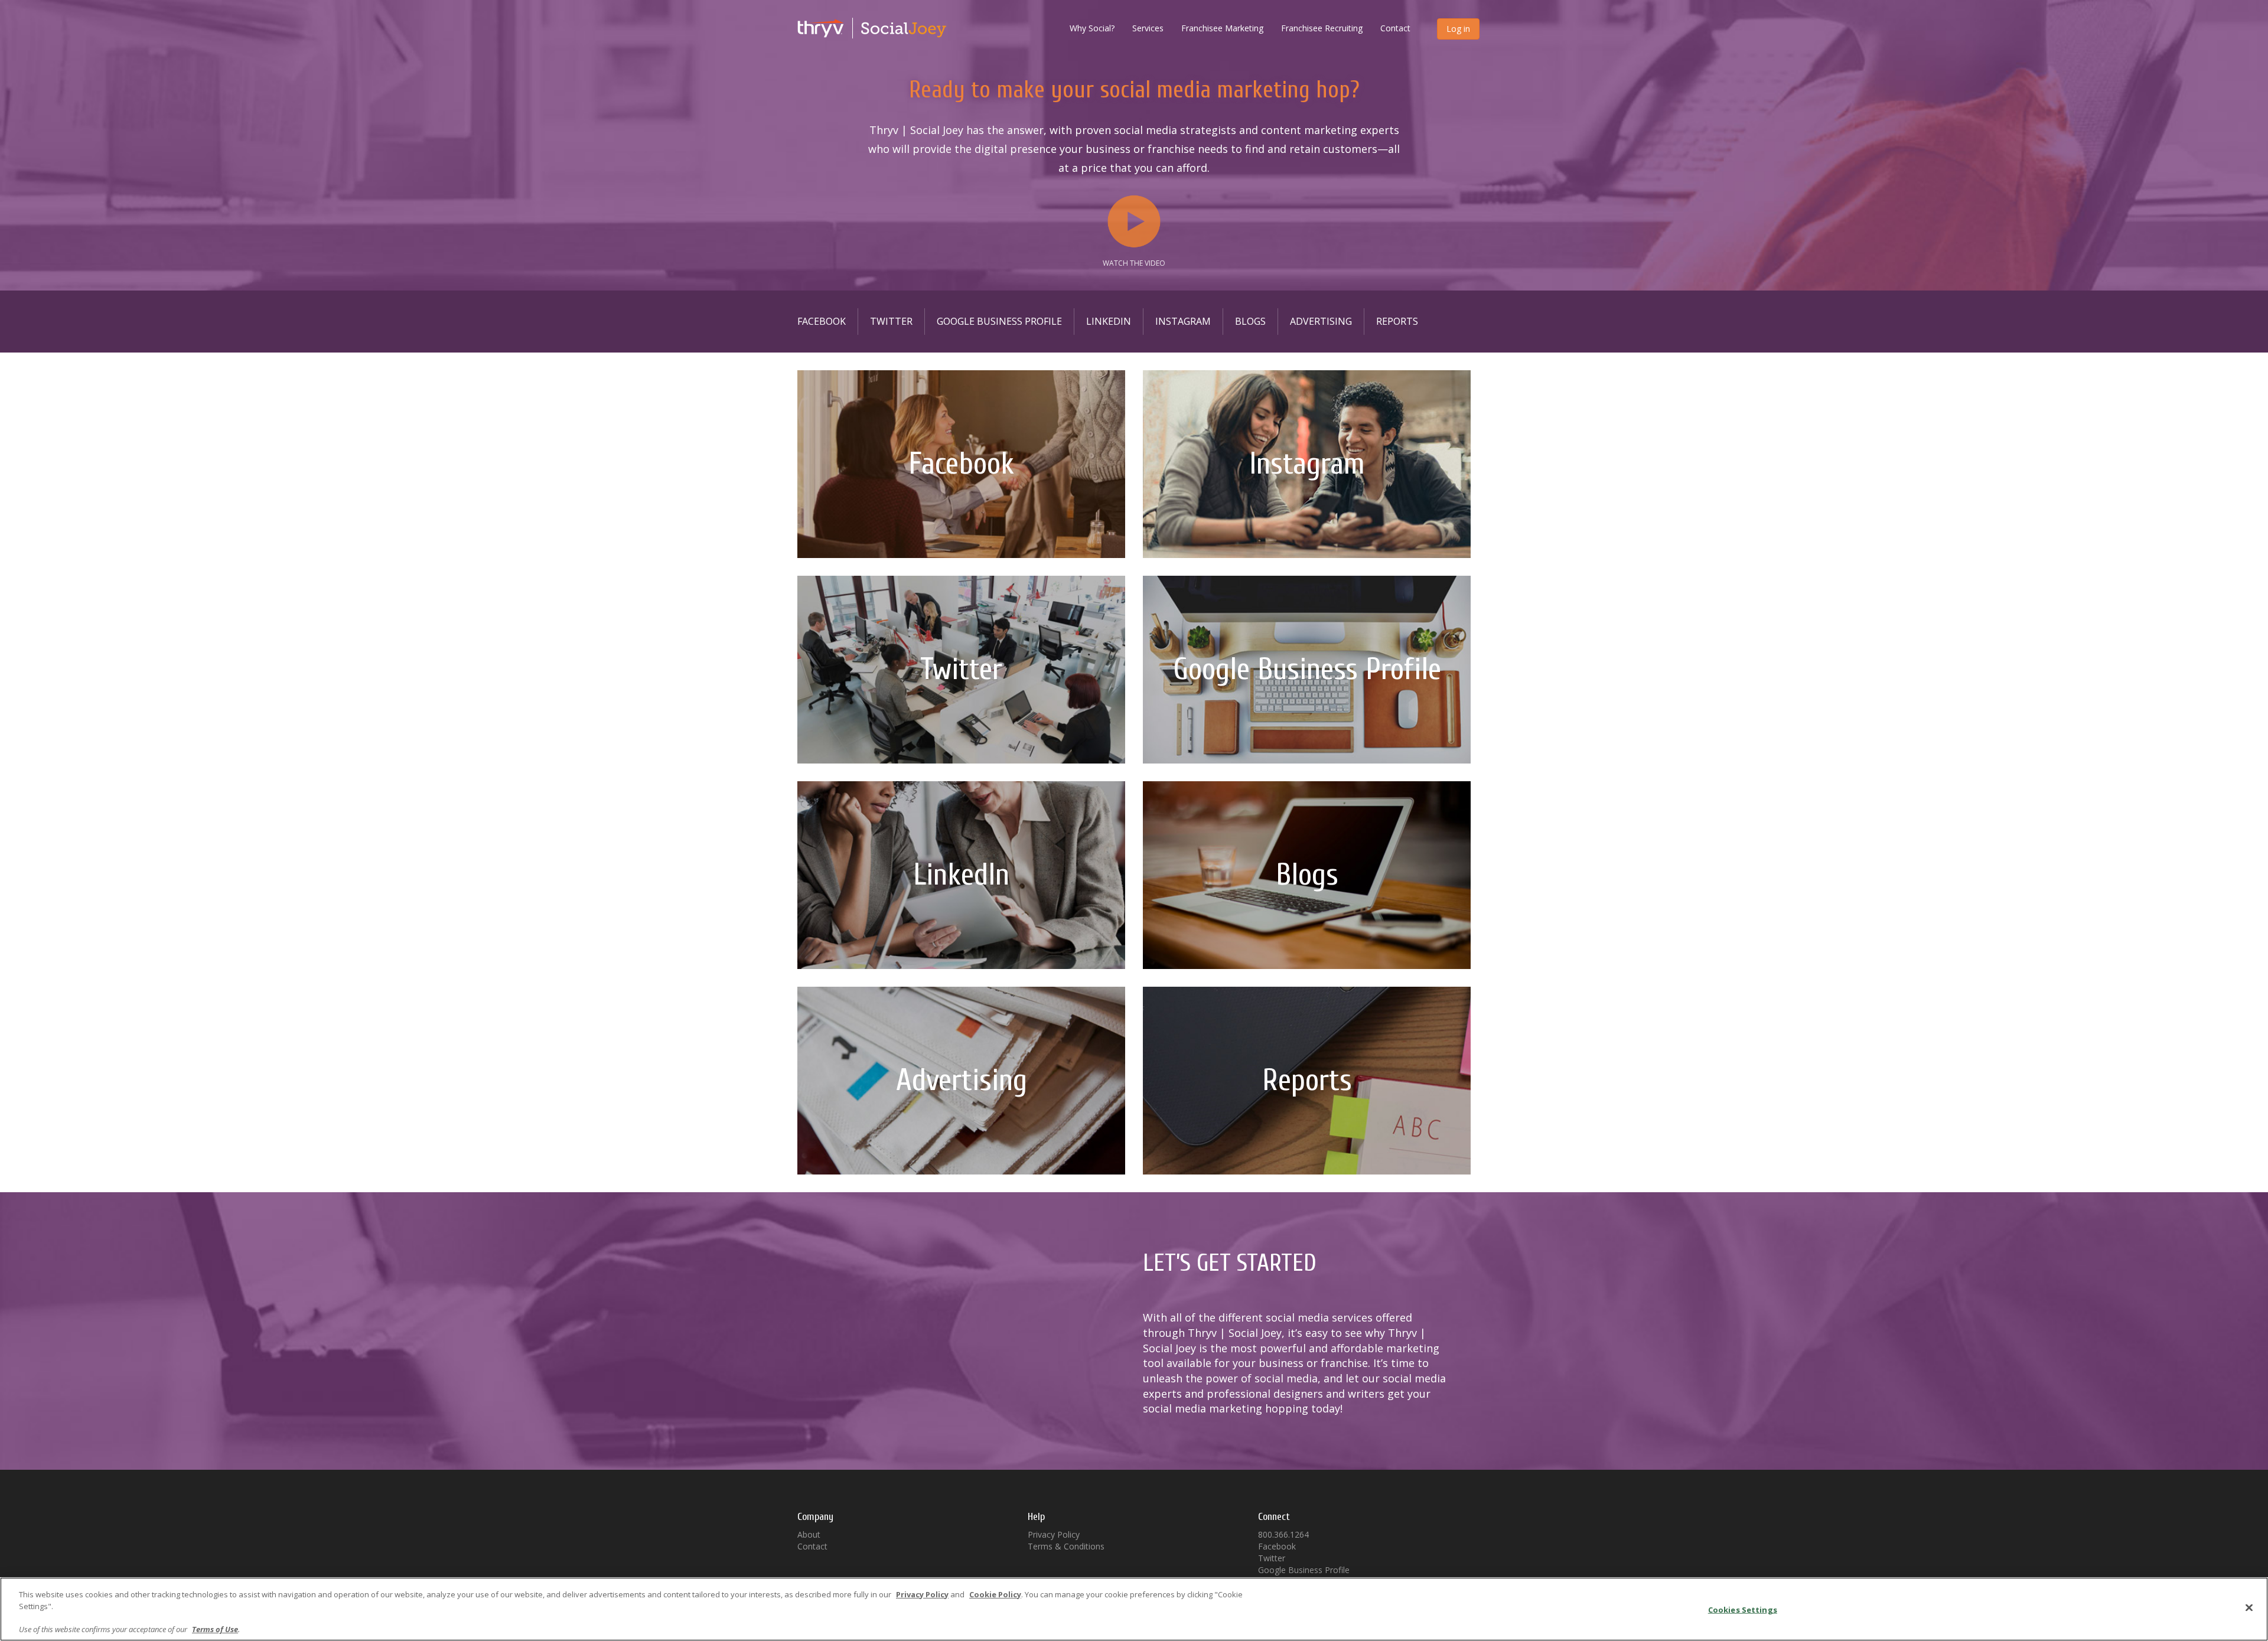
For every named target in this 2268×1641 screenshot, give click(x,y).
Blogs (1250, 321)
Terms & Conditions (1066, 1546)
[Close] (2249, 1607)
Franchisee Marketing (1222, 28)
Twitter (891, 321)
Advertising (1321, 321)
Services (1148, 28)
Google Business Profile (999, 321)
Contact (1395, 28)
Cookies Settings (1743, 1610)
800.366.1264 (1283, 1534)
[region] (1134, 1609)
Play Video (1134, 221)
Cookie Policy (995, 1594)
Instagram (1183, 321)
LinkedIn (1109, 321)
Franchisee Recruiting (1322, 28)
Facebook (822, 321)
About (809, 1534)
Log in (1458, 29)
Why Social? (1092, 28)
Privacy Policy (1054, 1534)
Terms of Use (215, 1629)
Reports (1397, 321)
